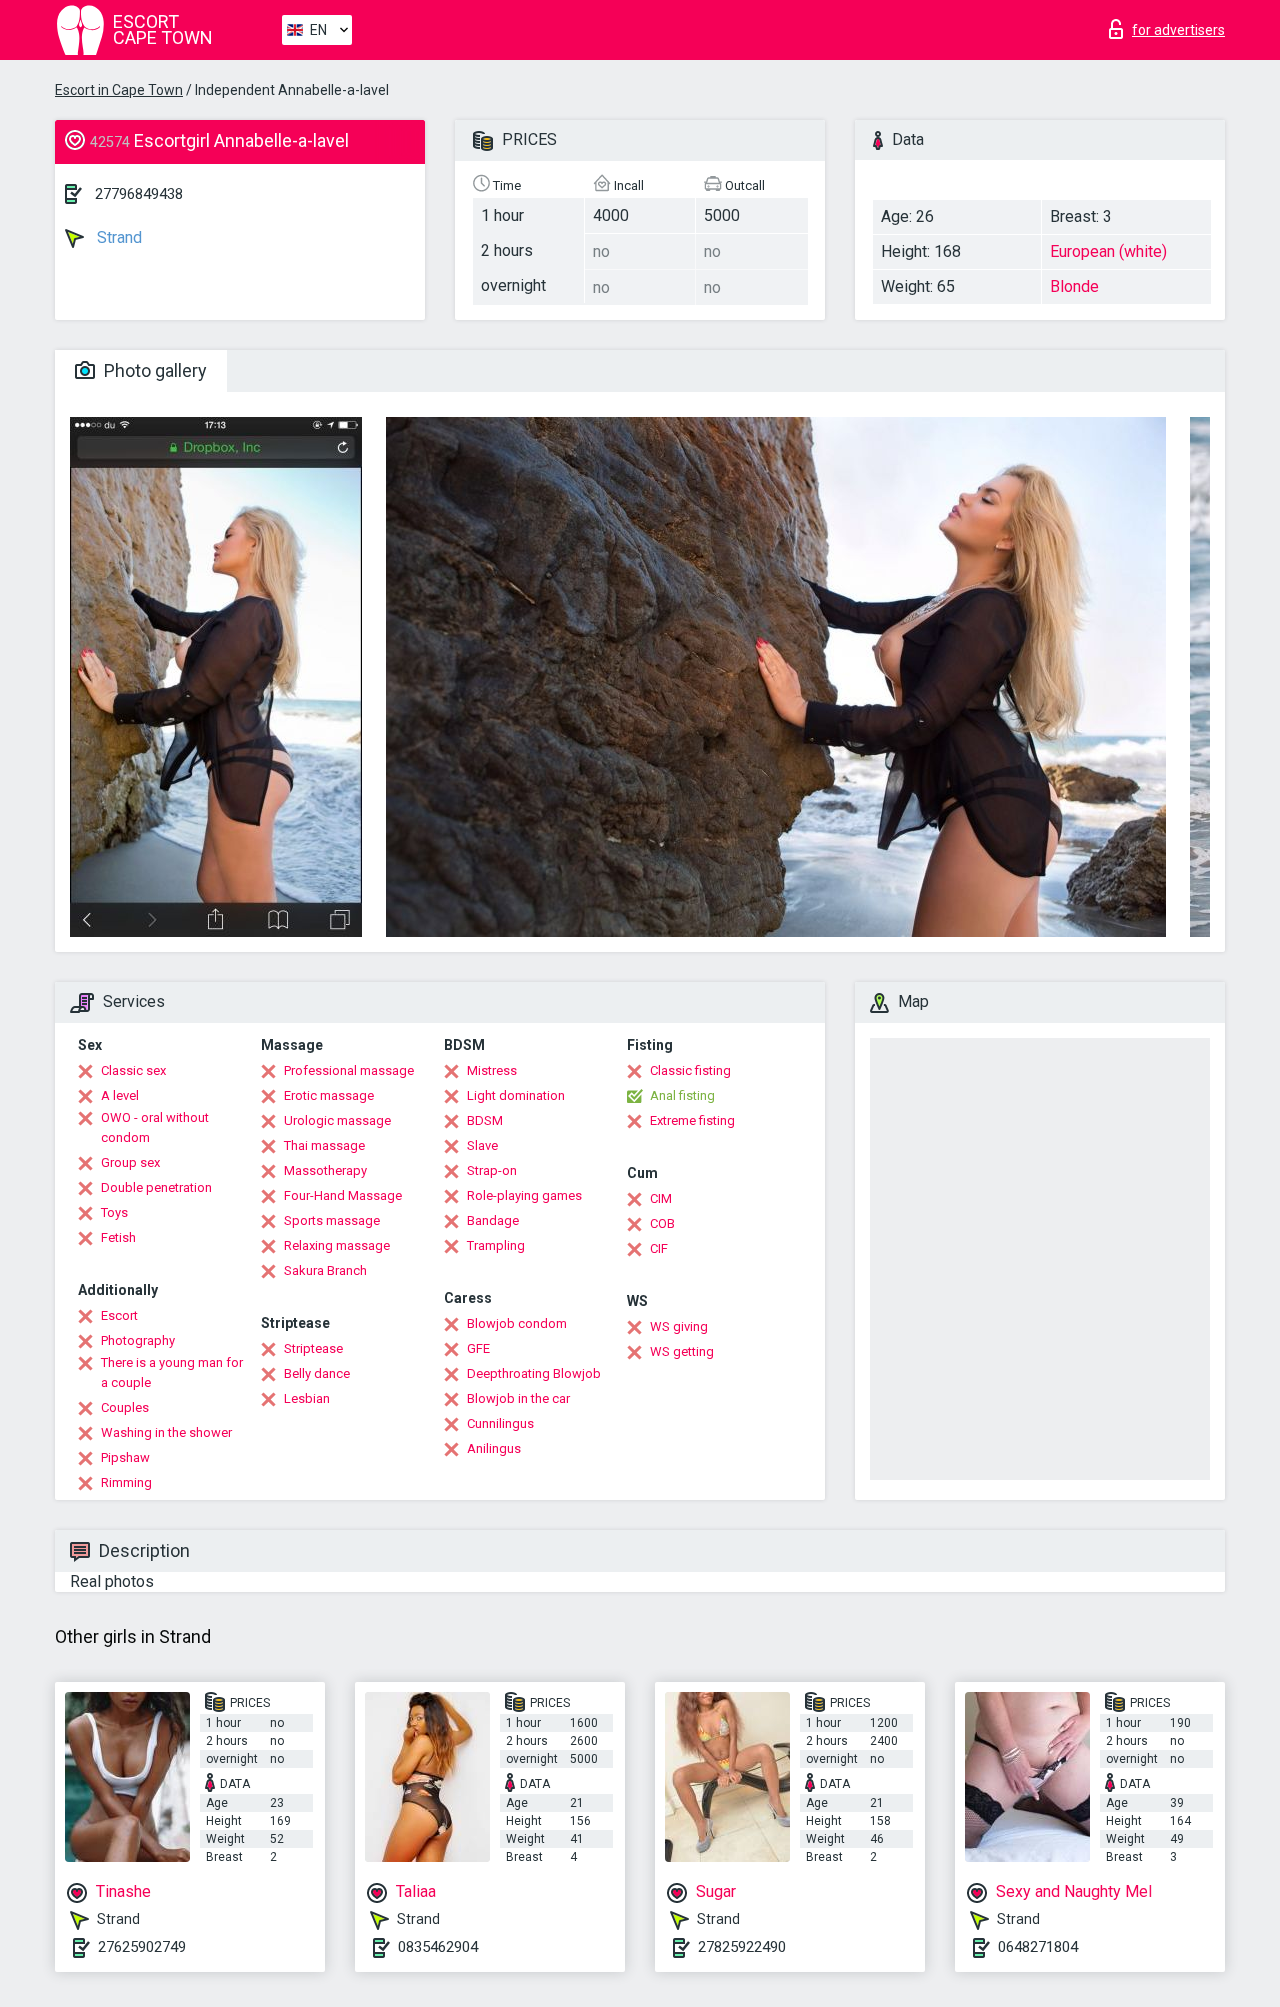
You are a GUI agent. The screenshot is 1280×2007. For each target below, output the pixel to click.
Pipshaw (125, 1457)
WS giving (679, 1326)
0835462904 (438, 1947)
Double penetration (156, 1187)
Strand (117, 237)
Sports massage (332, 1220)
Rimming (126, 1482)
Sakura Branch (325, 1270)
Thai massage (324, 1145)
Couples (125, 1407)
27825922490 (742, 1947)
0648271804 (1038, 1947)
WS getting (682, 1351)
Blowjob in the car (518, 1398)
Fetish (118, 1237)
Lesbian (307, 1398)
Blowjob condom (517, 1323)
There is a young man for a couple (172, 1372)
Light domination (516, 1095)
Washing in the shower (166, 1432)
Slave (482, 1145)
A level (120, 1095)
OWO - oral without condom (155, 1127)
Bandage (493, 1220)
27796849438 (139, 194)
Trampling (496, 1245)
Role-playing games (524, 1195)
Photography (138, 1340)
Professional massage (349, 1070)
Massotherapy (325, 1170)
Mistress (492, 1070)
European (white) (1108, 251)
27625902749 (142, 1947)
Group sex (130, 1162)
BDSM (485, 1120)
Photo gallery (153, 370)
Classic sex (133, 1070)
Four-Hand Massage (343, 1195)
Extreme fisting (692, 1120)
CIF (659, 1248)
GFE (478, 1348)
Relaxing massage (337, 1245)
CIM (661, 1198)
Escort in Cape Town (119, 90)
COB (662, 1223)
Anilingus (494, 1448)
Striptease (313, 1348)
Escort (119, 1315)
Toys (114, 1212)
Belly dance (317, 1373)
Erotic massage (329, 1095)
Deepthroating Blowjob (534, 1373)
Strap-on (492, 1170)
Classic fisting (690, 1070)
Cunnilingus (500, 1423)
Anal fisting (682, 1095)
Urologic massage (337, 1120)
